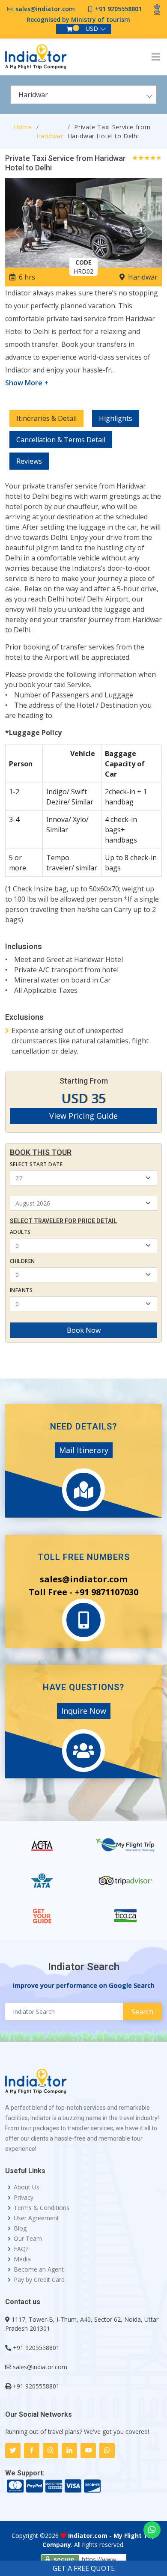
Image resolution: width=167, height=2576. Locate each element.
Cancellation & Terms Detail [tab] (61, 440)
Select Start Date (36, 1164)
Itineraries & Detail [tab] (46, 418)
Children (22, 1261)
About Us (27, 2187)
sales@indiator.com (45, 9)
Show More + (27, 383)
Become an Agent (39, 2269)
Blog (20, 2228)
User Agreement (36, 2218)
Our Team (28, 2239)
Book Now (84, 1330)
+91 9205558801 (118, 9)
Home (23, 127)
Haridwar (50, 136)
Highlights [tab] (116, 418)
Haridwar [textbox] (33, 95)
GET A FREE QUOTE (84, 2568)
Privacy (24, 2198)
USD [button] (92, 28)
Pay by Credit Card (39, 2280)
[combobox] (83, 95)
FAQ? (21, 2249)
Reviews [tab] (29, 461)
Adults (20, 1232)
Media (22, 2259)
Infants (21, 1290)
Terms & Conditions (42, 2208)
